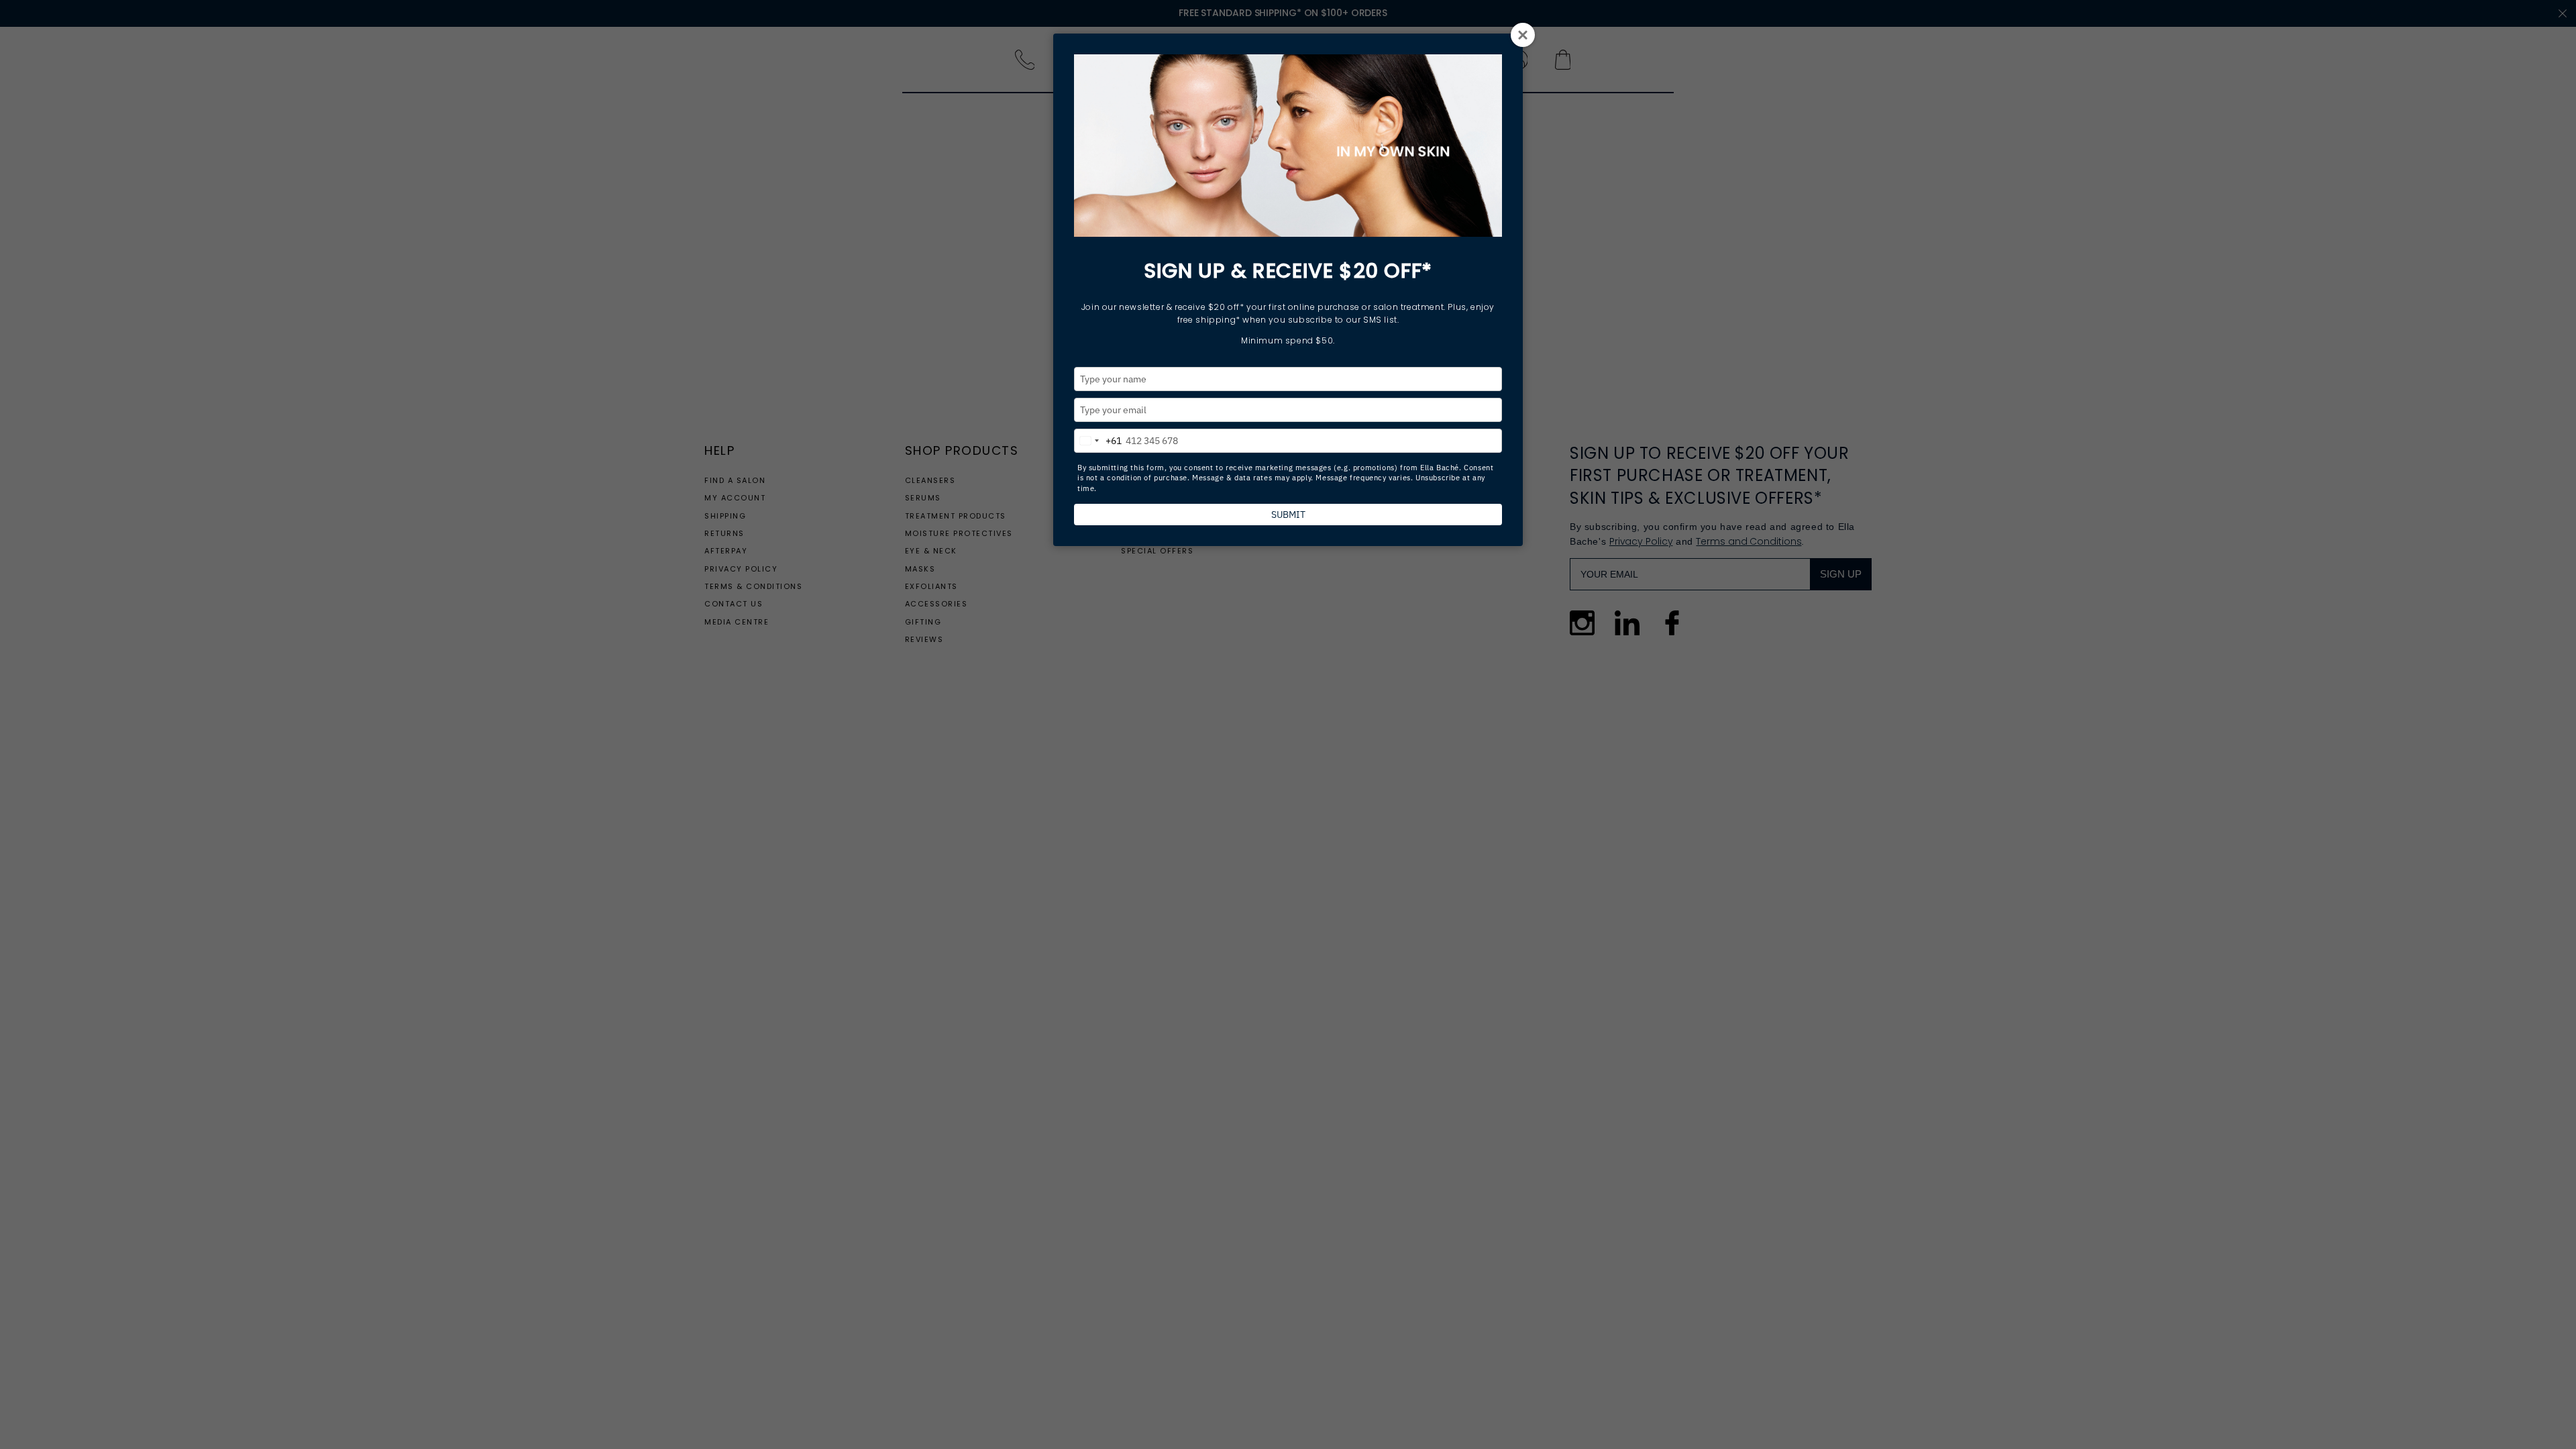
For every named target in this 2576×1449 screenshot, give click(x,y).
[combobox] (1098, 439)
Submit (1288, 515)
